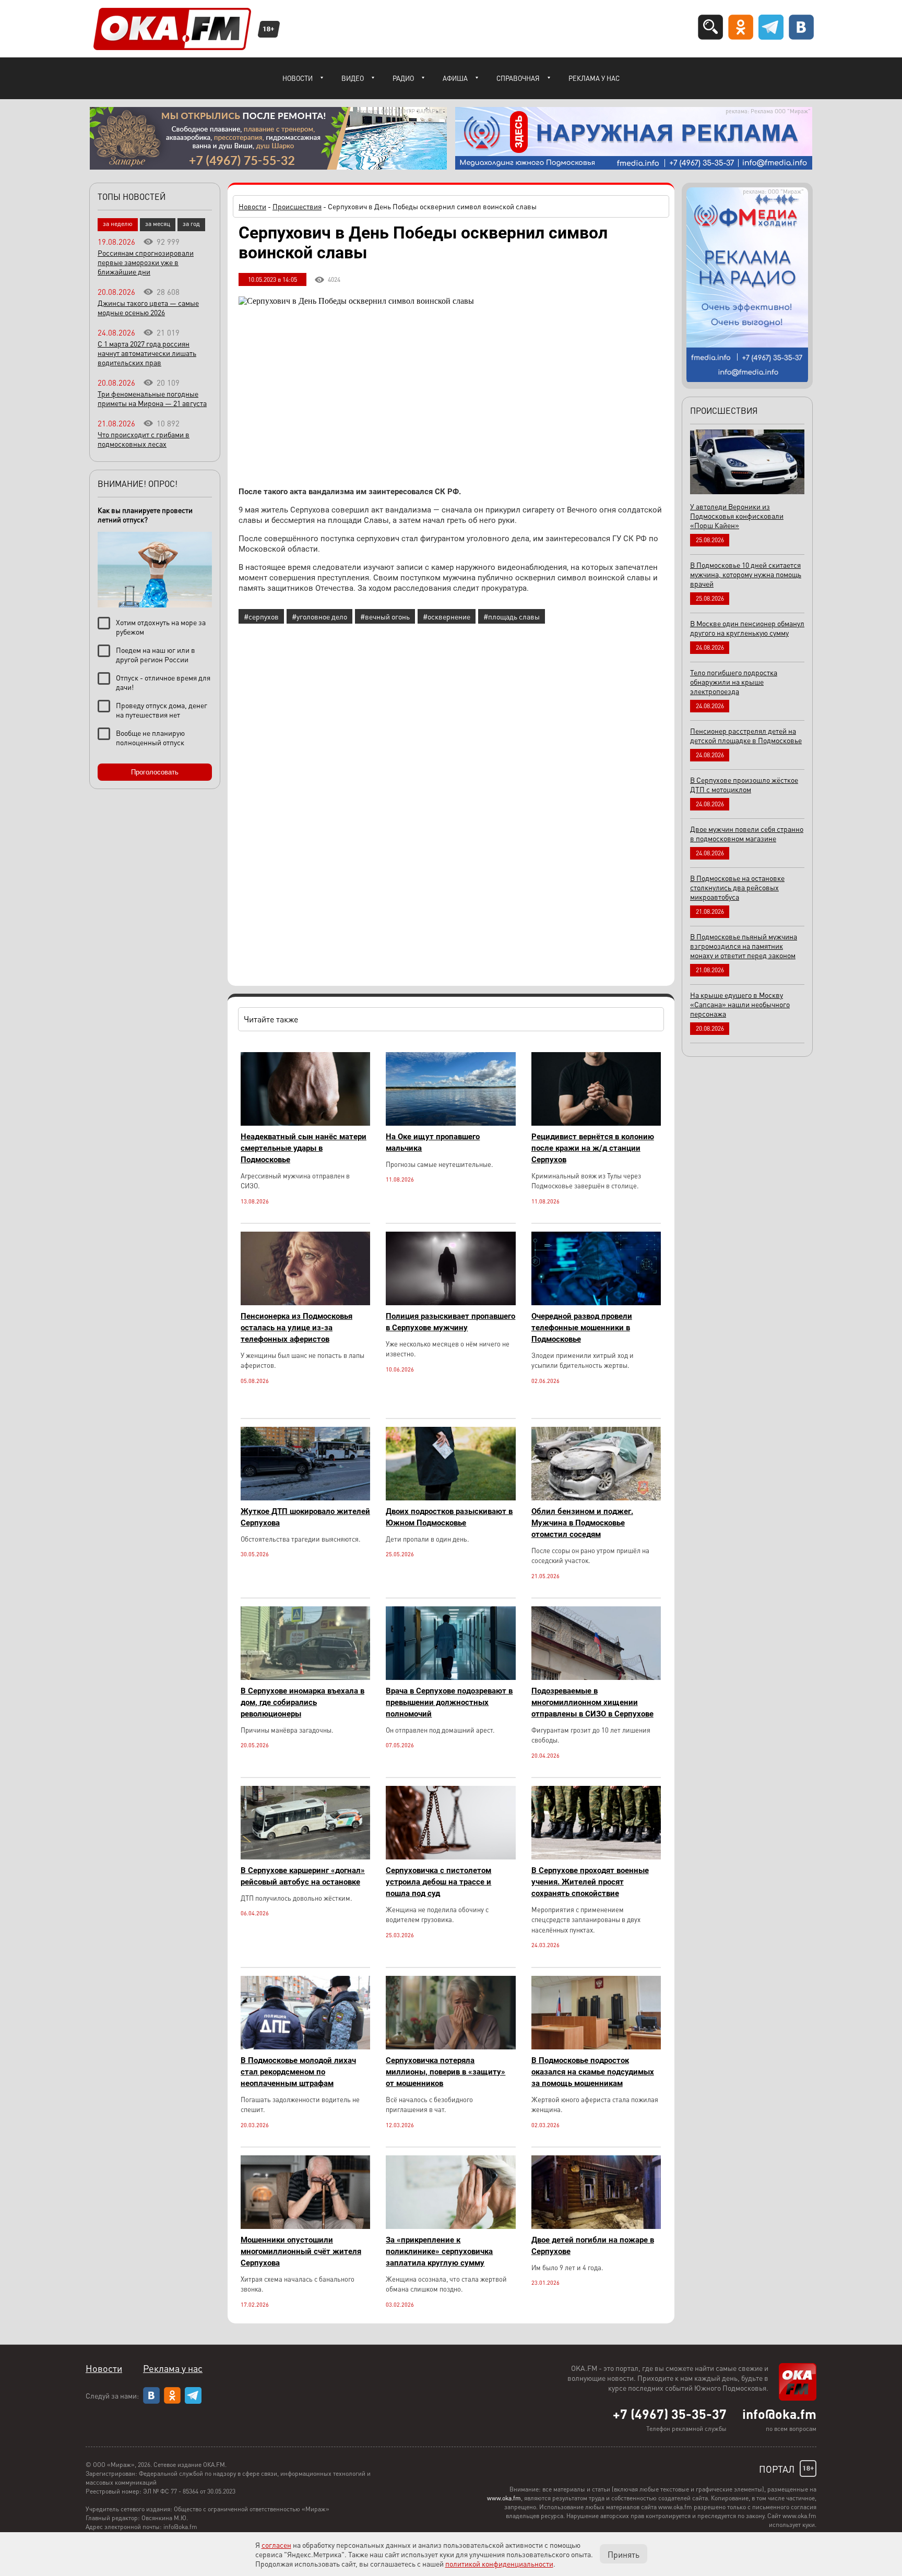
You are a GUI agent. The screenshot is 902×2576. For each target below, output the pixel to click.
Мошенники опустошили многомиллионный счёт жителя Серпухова (301, 2251)
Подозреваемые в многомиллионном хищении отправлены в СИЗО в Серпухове (592, 1702)
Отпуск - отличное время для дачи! (163, 682)
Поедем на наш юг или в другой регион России (156, 654)
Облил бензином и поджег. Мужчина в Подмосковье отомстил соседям (582, 1523)
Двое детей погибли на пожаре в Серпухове (593, 2246)
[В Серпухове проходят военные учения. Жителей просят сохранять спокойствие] (596, 1857)
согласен (276, 2545)
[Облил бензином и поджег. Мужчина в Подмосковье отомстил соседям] (596, 1498)
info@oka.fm (779, 2414)
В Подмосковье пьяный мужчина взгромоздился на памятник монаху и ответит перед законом (744, 946)
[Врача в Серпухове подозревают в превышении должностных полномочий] (450, 1677)
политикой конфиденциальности (499, 2563)
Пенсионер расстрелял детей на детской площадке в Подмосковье (746, 735)
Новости (298, 78)
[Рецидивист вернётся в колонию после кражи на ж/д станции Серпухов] (596, 1123)
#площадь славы (512, 616)
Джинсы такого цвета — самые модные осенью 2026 (148, 307)
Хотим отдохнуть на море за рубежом (161, 627)
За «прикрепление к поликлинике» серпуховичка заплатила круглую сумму (439, 2251)
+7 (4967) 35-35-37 (670, 2414)
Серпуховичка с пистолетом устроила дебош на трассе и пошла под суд (438, 1882)
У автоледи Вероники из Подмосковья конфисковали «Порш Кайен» (737, 516)
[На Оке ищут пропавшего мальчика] (450, 1123)
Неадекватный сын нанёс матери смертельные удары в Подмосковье (304, 1148)
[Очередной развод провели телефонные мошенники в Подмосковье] (596, 1302)
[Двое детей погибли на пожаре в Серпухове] (596, 2226)
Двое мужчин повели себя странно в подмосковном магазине (747, 833)
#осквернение (447, 616)
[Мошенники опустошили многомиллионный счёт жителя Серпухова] (305, 2226)
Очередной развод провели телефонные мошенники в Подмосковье (582, 1328)
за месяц (158, 224)
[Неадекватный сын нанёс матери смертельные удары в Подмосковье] (305, 1123)
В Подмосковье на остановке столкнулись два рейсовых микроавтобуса (737, 887)
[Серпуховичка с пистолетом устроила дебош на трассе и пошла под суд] (450, 1857)
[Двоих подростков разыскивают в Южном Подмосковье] (450, 1498)
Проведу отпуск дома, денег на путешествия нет (162, 710)
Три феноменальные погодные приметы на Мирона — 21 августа (152, 398)
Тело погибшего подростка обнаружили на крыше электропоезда (734, 682)
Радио (403, 78)
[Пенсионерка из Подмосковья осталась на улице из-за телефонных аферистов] (305, 1302)
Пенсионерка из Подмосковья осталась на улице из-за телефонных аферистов (296, 1328)
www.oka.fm (504, 2498)
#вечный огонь (385, 616)
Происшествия (297, 206)
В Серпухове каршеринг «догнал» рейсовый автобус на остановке (303, 1876)
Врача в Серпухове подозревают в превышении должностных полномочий (449, 1702)
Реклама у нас (594, 78)
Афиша (455, 78)
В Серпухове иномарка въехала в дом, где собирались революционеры (302, 1702)
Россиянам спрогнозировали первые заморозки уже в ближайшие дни (146, 262)
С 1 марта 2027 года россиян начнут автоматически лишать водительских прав (147, 353)
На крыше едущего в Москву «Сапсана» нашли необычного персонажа (740, 1004)
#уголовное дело (319, 616)
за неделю (118, 224)
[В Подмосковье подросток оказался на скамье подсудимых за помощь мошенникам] (596, 2047)
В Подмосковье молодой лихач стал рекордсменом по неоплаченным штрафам (298, 2072)
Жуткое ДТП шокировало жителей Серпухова (305, 1517)
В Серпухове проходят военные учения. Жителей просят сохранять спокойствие (590, 1882)
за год (191, 224)
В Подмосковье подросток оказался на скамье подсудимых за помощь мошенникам (593, 2072)
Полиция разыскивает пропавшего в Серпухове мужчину (450, 1322)
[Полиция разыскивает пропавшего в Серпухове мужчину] (450, 1302)
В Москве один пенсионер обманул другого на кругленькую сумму (747, 628)
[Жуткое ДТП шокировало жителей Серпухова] (305, 1498)
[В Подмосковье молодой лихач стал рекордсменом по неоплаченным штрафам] (305, 2047)
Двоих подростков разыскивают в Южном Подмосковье (449, 1517)
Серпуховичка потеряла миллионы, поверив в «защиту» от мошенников (446, 2072)
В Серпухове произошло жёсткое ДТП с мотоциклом (744, 784)
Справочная (518, 78)
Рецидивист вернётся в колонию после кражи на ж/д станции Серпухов (593, 1148)
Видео (353, 78)
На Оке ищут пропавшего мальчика (433, 1142)
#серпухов (261, 616)
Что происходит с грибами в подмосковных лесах (144, 439)
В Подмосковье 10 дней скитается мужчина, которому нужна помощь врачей (746, 574)
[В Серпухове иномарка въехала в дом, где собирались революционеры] (305, 1677)
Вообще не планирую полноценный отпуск (150, 737)
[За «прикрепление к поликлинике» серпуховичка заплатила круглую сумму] (450, 2226)
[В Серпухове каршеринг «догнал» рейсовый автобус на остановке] (305, 1857)
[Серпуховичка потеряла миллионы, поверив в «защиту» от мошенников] (450, 2047)
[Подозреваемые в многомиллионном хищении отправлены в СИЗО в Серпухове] (596, 1677)
